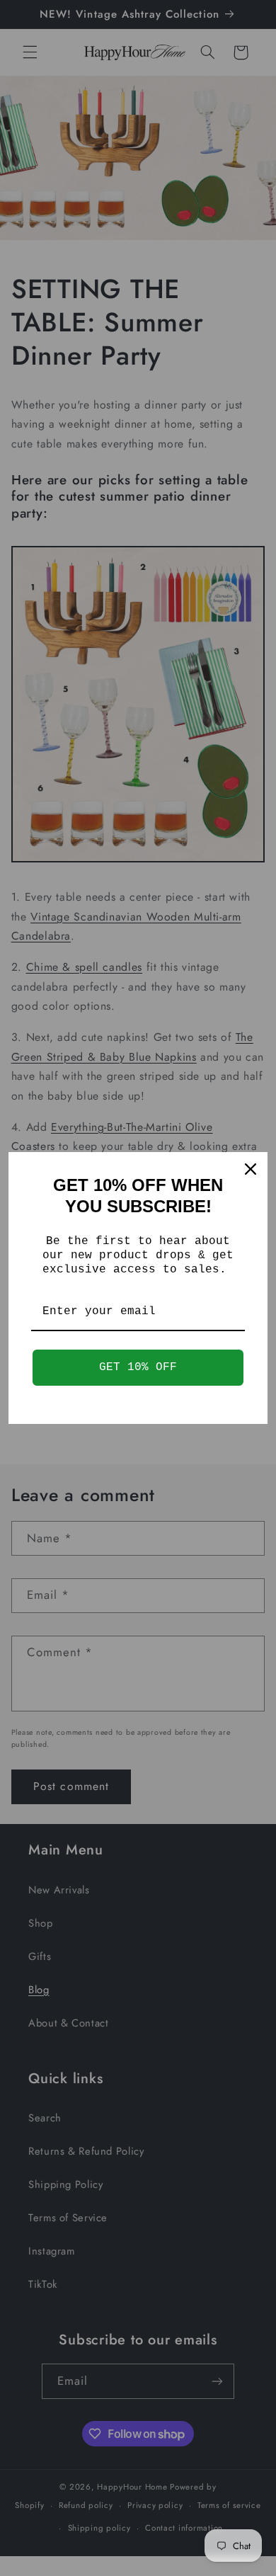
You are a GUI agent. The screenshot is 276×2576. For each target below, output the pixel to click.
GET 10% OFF (138, 1367)
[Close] (251, 1169)
